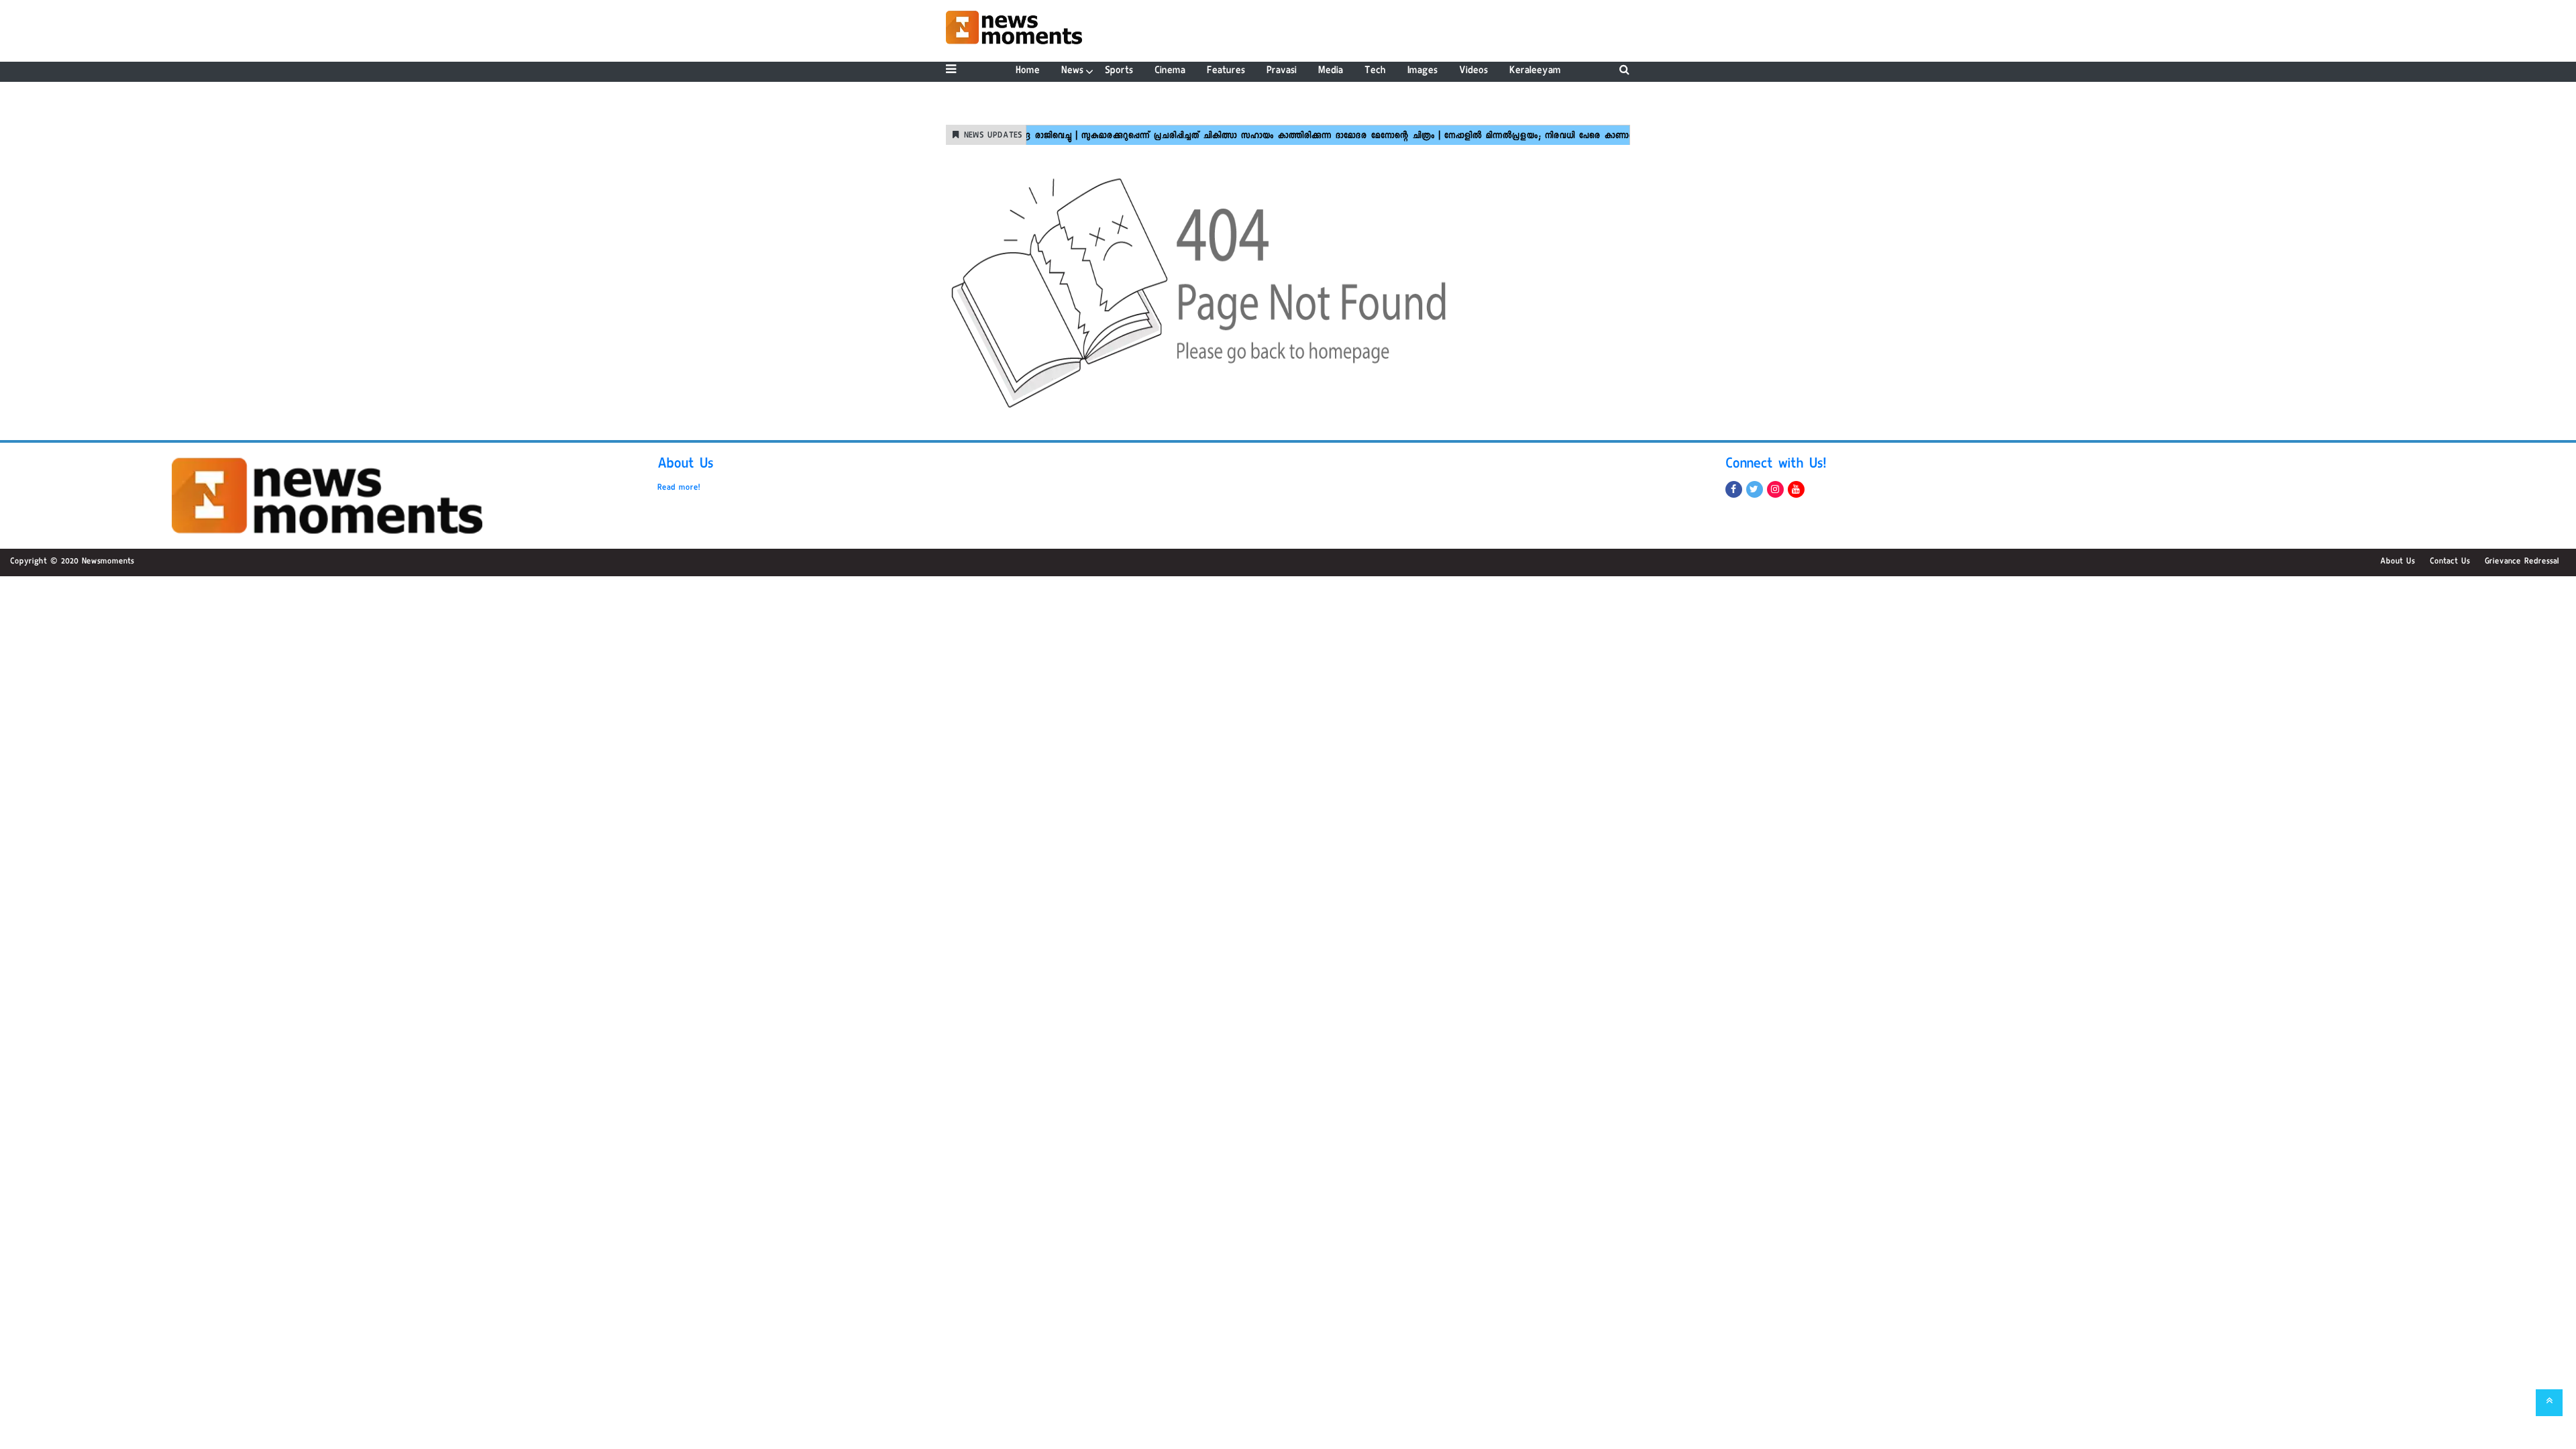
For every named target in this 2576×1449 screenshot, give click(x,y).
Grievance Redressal (2522, 562)
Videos (1473, 71)
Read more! (679, 488)
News (1072, 71)
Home (1028, 71)
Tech (1375, 71)
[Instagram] (1775, 489)
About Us (686, 466)
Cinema (1170, 71)
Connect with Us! (1776, 466)
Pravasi (1282, 71)
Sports (1119, 71)
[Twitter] (1755, 489)
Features (1226, 71)
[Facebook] (1734, 489)
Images (1423, 71)
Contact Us (2450, 562)
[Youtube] (1796, 489)
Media (1331, 71)
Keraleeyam (1535, 71)
